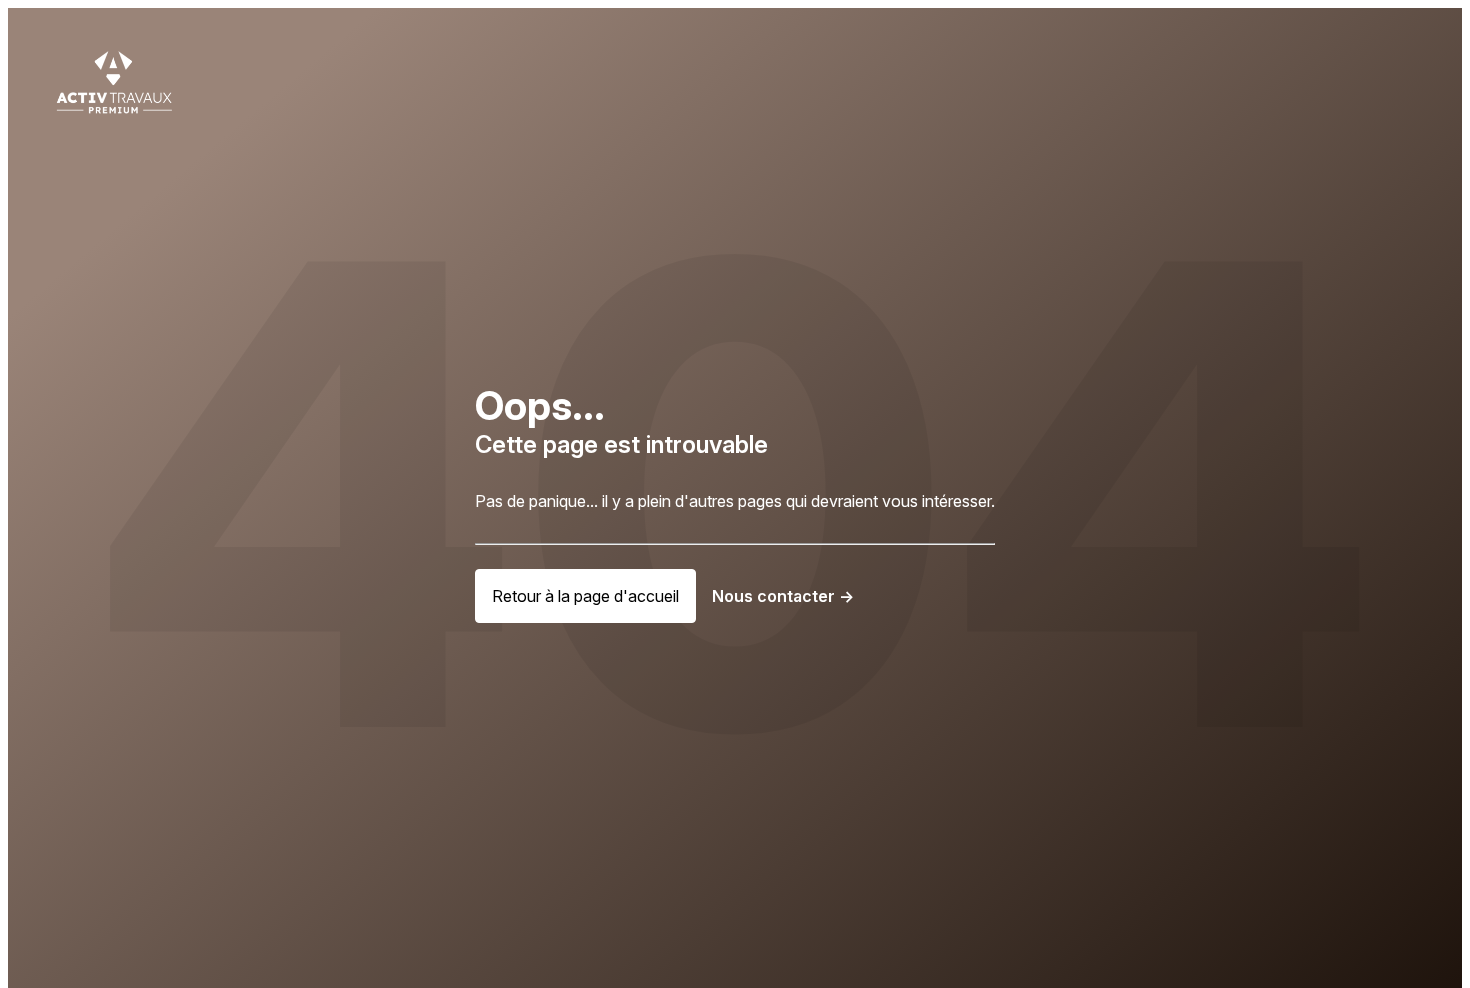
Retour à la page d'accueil (585, 596)
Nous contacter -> (783, 596)
